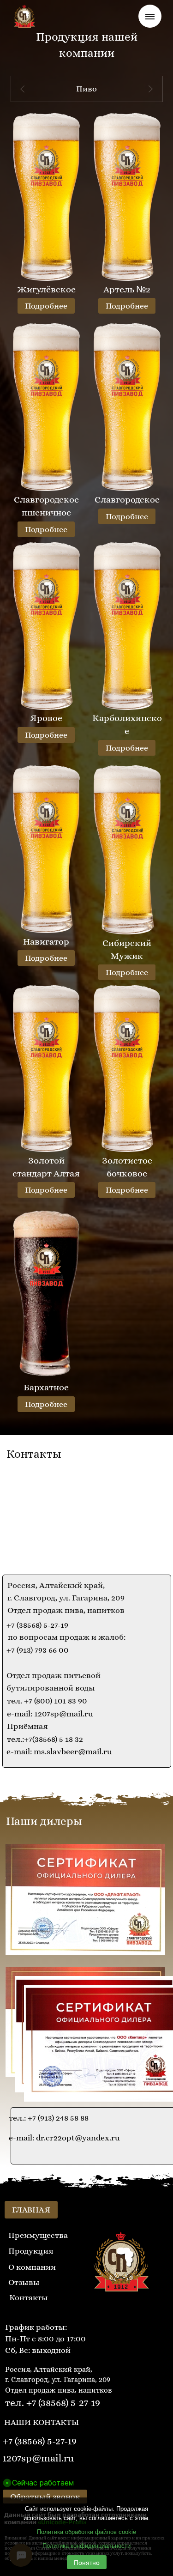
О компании (32, 2267)
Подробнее (46, 306)
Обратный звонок (45, 2497)
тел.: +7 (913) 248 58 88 (49, 2118)
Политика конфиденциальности (86, 2546)
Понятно (87, 2562)
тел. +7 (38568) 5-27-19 (53, 2403)
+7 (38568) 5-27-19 (37, 1625)
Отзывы (24, 2282)
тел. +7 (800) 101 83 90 (47, 1701)
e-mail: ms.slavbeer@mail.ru (59, 1752)
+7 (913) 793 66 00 (38, 1650)
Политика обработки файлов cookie (86, 2532)
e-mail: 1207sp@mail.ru (50, 1714)
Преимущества (38, 2235)
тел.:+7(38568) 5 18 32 (45, 1739)
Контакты (29, 2297)
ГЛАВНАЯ (31, 2210)
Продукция (31, 2251)
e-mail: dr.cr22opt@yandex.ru (64, 2138)
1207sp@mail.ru (38, 2458)
